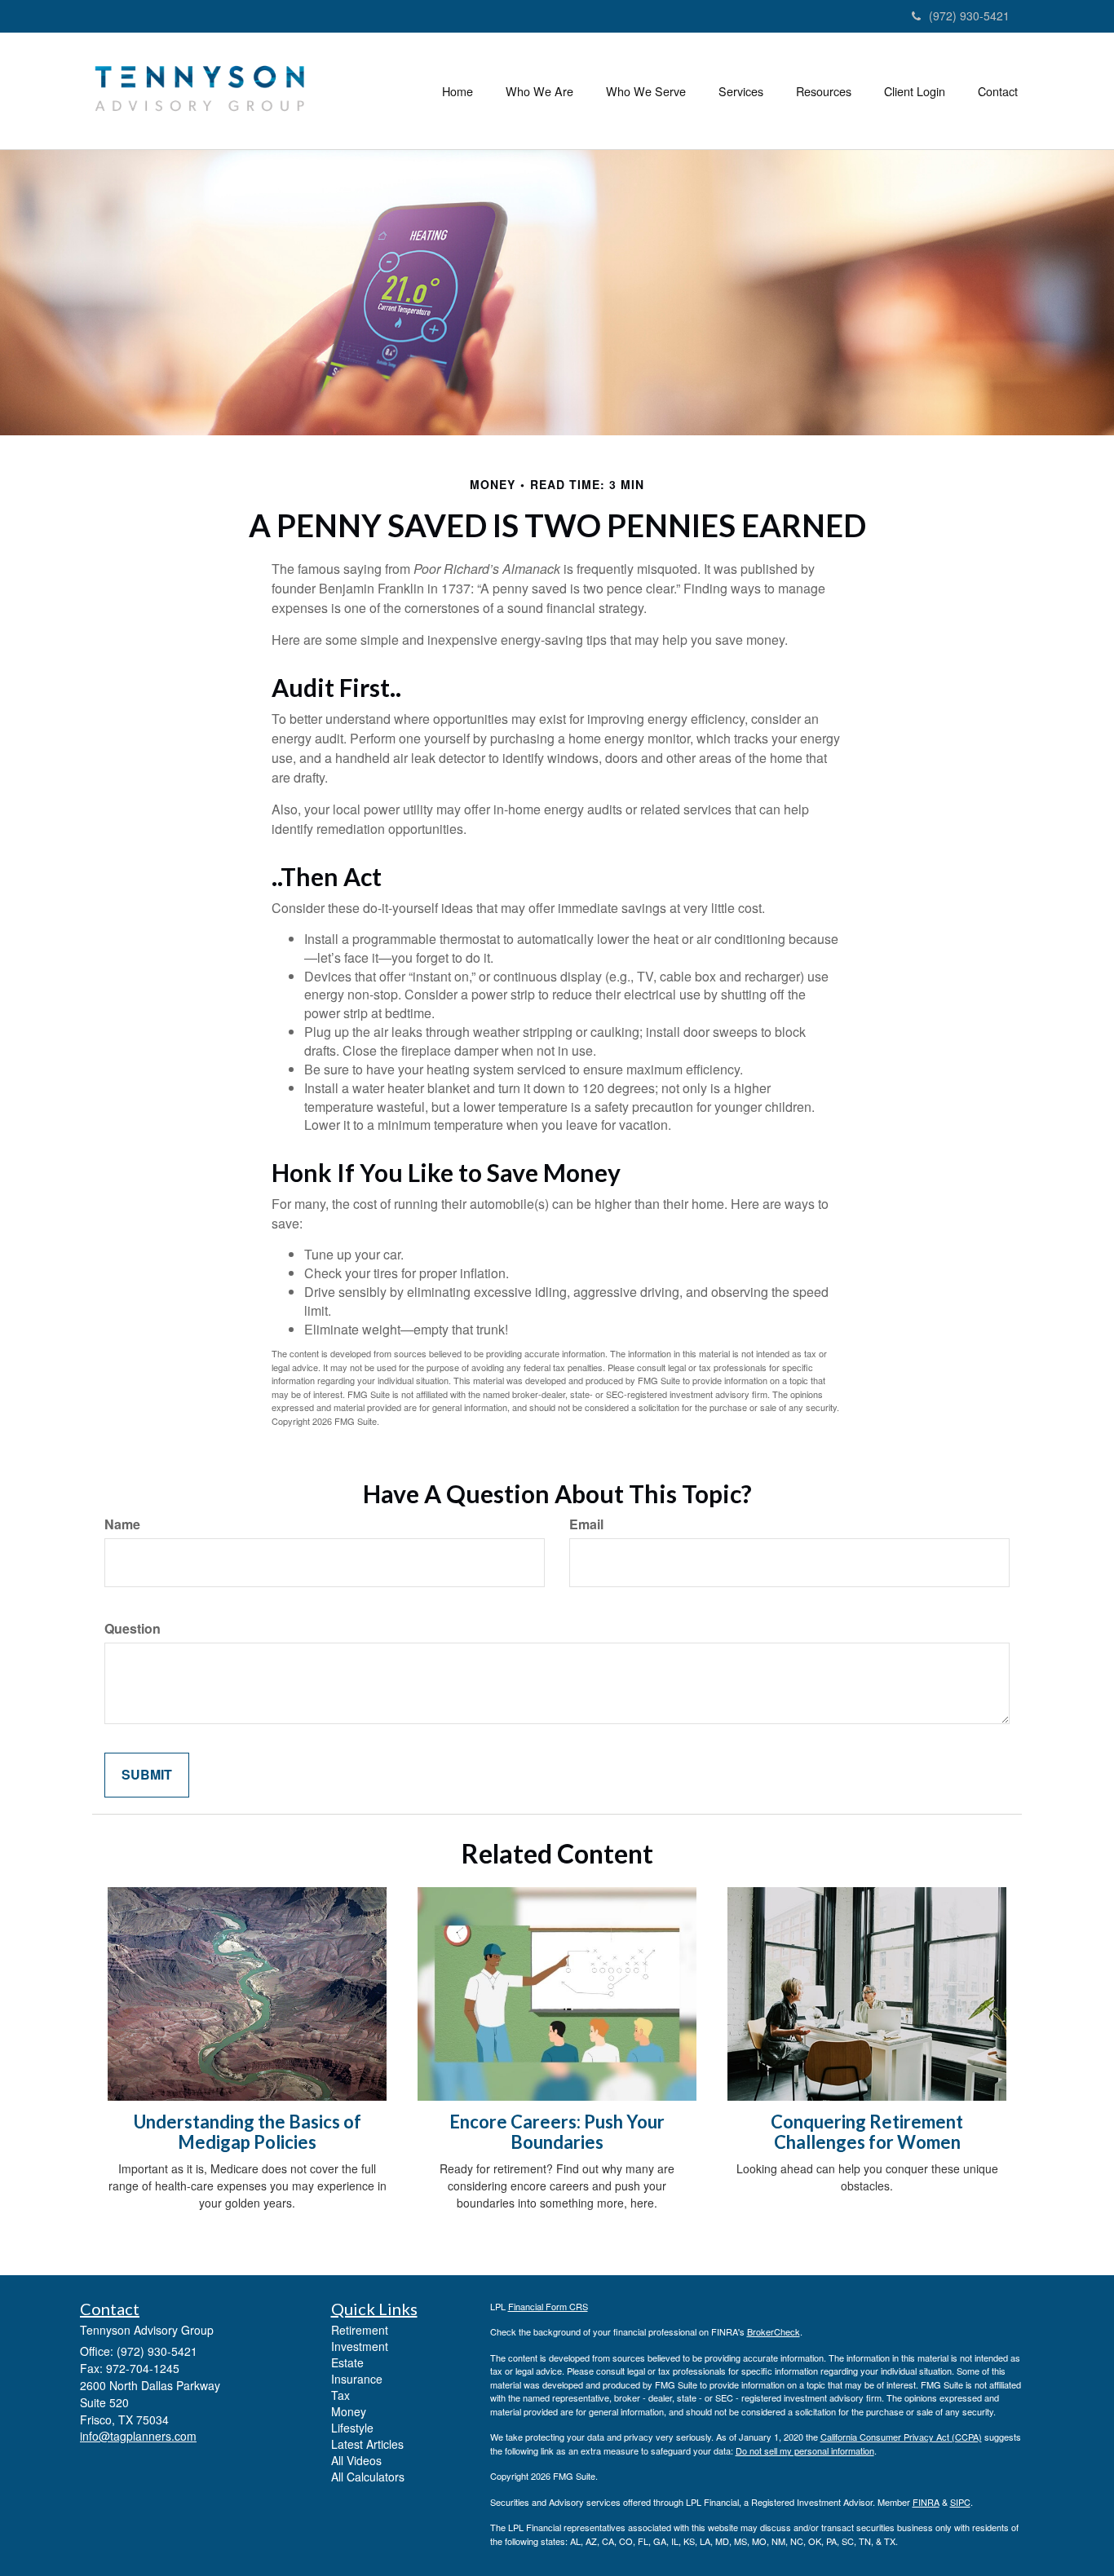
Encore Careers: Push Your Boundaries (557, 2131)
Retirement (360, 2330)
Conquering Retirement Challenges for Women (867, 2131)
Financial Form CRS (548, 2306)
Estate (347, 2362)
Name (122, 1524)
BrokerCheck (774, 2331)
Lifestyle (352, 2428)
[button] (539, 91)
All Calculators (368, 2477)
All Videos (356, 2460)
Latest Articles (367, 2444)
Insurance (357, 2379)
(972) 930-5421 (969, 15)
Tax (340, 2395)
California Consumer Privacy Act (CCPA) (901, 2437)
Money (349, 2411)
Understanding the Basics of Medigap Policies (248, 2131)
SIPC (960, 2502)
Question (133, 1629)
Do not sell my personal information (805, 2450)
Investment (360, 2346)
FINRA (926, 2502)
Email (586, 1524)
